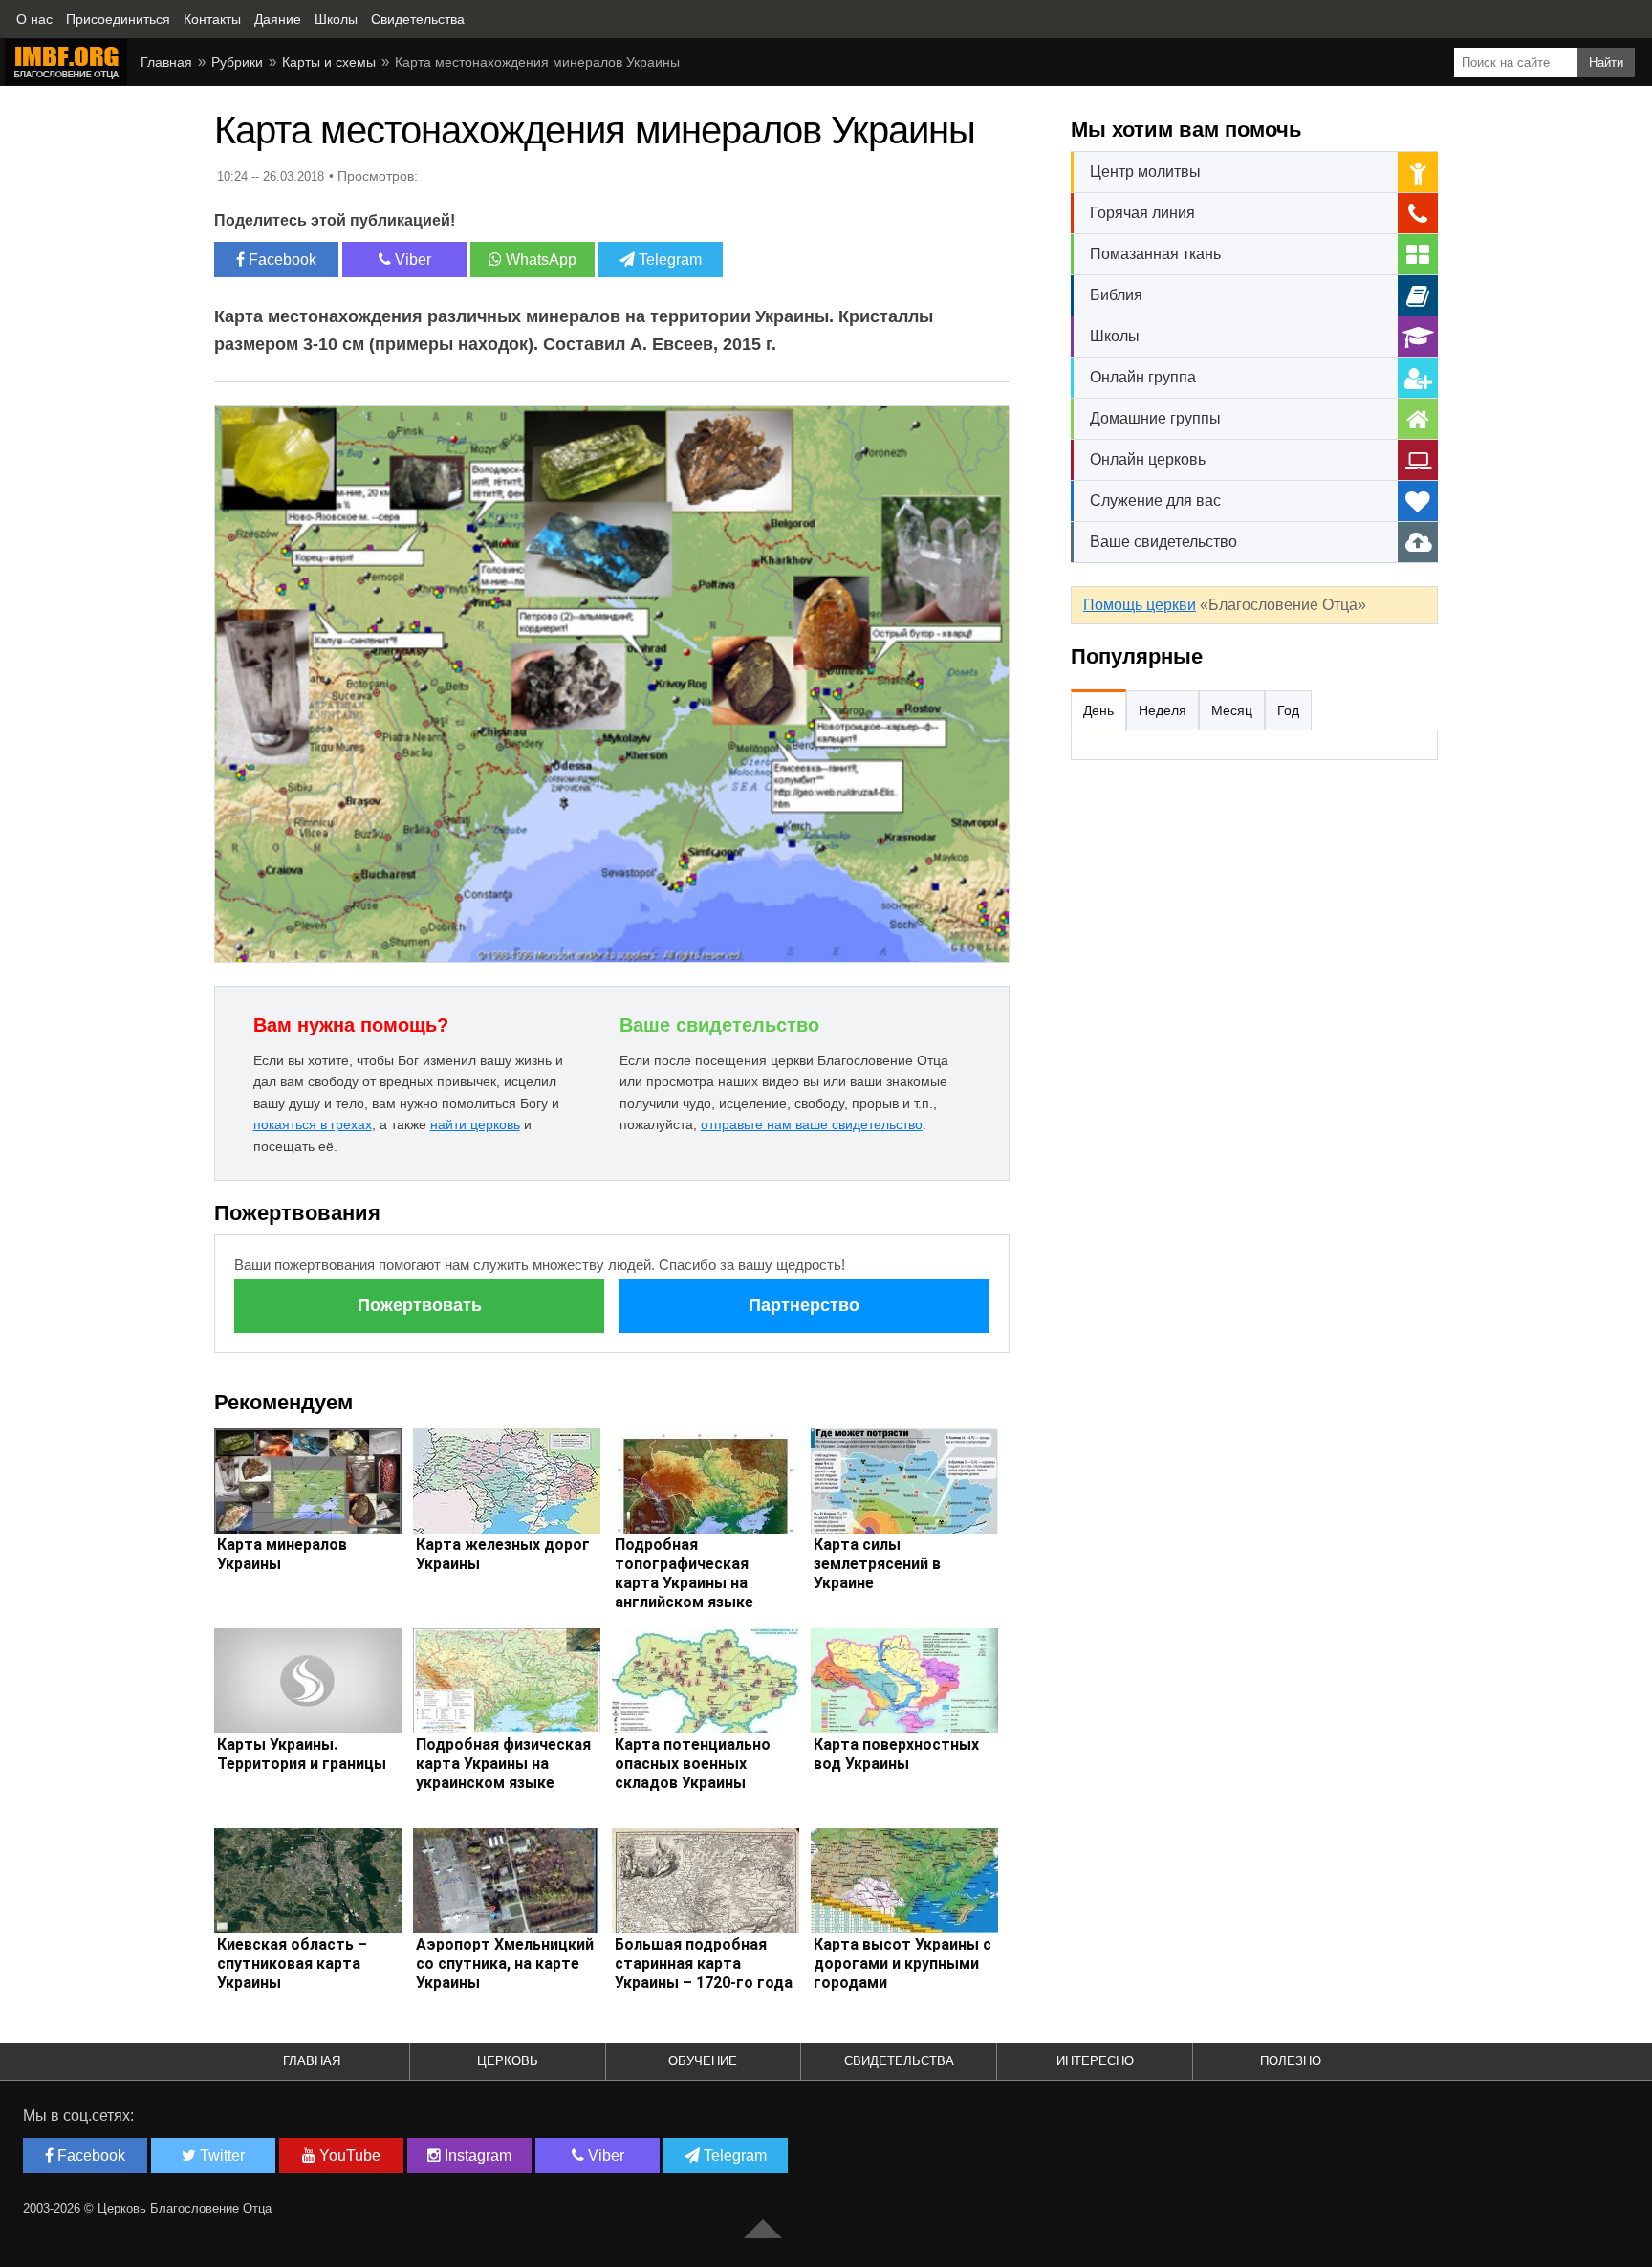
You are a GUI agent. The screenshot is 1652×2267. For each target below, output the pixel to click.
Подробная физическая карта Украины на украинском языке (503, 1764)
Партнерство (804, 1305)
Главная (166, 62)
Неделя (1163, 710)
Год (1288, 710)
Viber (411, 260)
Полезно (1291, 2061)
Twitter (220, 2156)
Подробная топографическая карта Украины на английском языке (684, 1573)
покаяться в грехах (313, 1124)
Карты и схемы (329, 62)
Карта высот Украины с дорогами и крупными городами (902, 1963)
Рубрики (237, 62)
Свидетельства (899, 2061)
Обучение (703, 2061)
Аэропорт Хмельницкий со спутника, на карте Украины (505, 1963)
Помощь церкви (1140, 605)
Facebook (281, 260)
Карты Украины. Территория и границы (302, 1754)
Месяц (1232, 710)
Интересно (1095, 2061)
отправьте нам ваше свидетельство (812, 1124)
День (1098, 710)
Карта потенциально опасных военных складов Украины (693, 1764)
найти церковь (475, 1124)
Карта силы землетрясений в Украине (877, 1564)
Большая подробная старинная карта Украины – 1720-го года (704, 1963)
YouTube (348, 2156)
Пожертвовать (420, 1305)
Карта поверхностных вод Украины (896, 1754)
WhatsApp (539, 260)
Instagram (476, 2156)
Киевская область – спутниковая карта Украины (292, 1963)
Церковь (508, 2061)
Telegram (668, 260)
